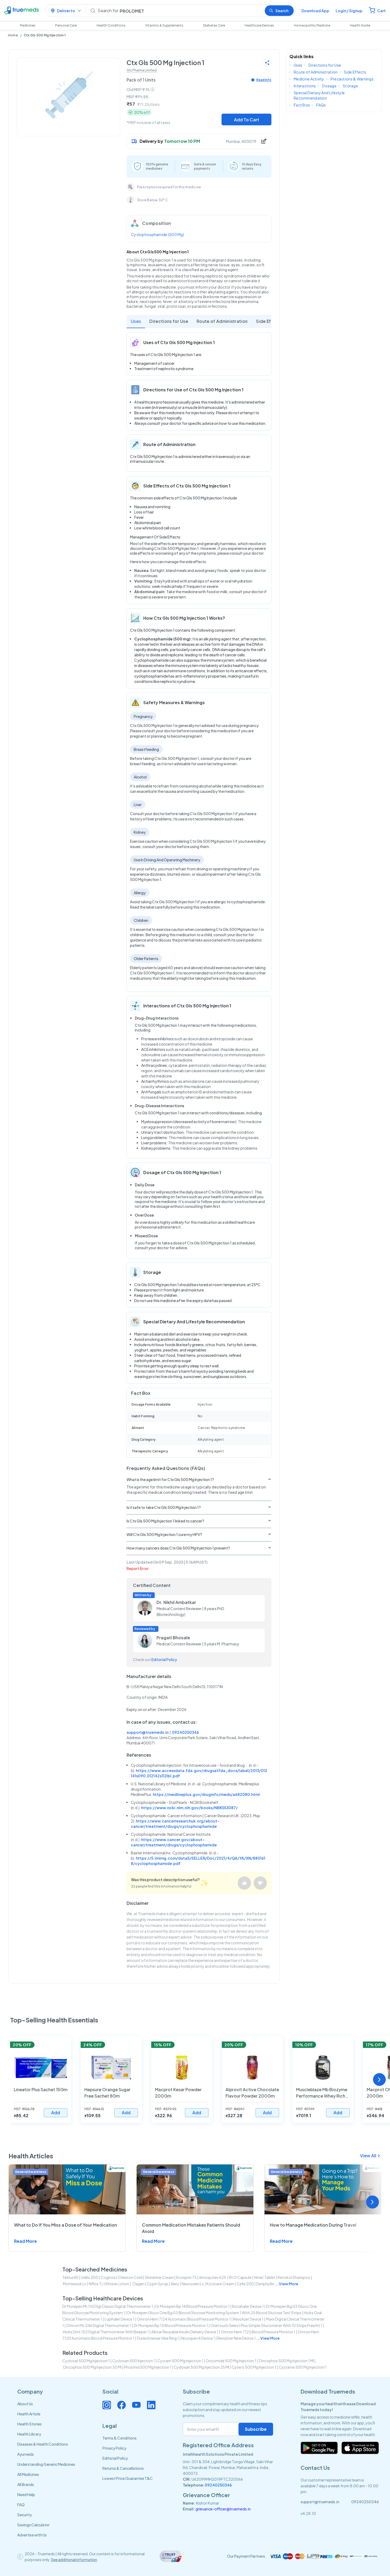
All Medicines (28, 2474)
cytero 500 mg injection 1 (254, 2367)
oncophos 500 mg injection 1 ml (286, 2361)
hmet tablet (265, 2277)
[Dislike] (260, 1883)
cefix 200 (245, 2284)
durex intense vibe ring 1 (158, 2338)
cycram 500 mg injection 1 (180, 2361)
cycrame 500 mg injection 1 (303, 2367)
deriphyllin (265, 2284)
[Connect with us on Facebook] (122, 2405)
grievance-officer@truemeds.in (223, 2509)
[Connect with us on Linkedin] (151, 2405)
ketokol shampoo (294, 2277)
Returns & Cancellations (123, 2468)
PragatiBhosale (173, 1638)
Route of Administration (222, 321)
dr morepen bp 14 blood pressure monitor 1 (193, 2306)
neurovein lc (193, 2284)
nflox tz (96, 2284)
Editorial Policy (164, 1659)
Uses (136, 321)
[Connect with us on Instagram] (107, 2405)
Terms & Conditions (120, 2438)
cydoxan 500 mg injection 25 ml (201, 2367)
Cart (382, 11)
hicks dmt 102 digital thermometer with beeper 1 (106, 2332)
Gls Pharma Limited (142, 70)
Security (25, 2515)
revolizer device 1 (248, 2319)
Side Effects (269, 321)
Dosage (329, 86)
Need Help (26, 2494)
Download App (315, 11)
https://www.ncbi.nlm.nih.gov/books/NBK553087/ (189, 1808)
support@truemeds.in (148, 1732)
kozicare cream (220, 2284)
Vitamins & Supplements (164, 25)
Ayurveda (25, 2454)
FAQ (21, 2505)
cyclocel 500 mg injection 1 (86, 2361)
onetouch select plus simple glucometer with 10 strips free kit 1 (266, 2325)
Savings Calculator (33, 2525)
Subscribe (256, 2429)
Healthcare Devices (259, 25)
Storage (350, 86)
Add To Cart (247, 120)
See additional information (74, 2560)
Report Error (138, 1568)
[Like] (244, 1883)
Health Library (29, 2434)
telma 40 (70, 2277)
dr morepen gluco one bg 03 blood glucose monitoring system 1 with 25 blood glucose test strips (214, 2313)
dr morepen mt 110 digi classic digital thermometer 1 (108, 2306)
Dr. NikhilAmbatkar (176, 1602)
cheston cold (130, 2277)
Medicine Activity (309, 79)
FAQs (321, 105)
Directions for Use (169, 321)
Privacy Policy (114, 2448)
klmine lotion (117, 2284)
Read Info (264, 80)
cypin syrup (158, 2284)
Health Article (29, 2414)
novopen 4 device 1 (198, 2338)
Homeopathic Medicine (312, 25)
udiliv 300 (90, 2277)
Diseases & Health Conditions (43, 2444)
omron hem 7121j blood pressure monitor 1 (258, 2332)
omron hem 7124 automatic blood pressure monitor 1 (184, 2319)
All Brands (26, 2484)
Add (56, 2113)
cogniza (108, 2277)
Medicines (28, 25)
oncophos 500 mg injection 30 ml (92, 2367)
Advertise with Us (32, 2535)
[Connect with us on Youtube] (136, 2405)
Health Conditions (111, 25)
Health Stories (29, 2424)
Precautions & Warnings (352, 79)
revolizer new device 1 (237, 2338)
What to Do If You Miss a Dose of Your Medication (66, 2225)
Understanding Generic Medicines (46, 2464)
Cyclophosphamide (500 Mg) (158, 234)
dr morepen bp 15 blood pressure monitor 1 (171, 2325)
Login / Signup (349, 11)
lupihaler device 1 (120, 2319)
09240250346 (185, 1732)
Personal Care (66, 25)
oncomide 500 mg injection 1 (231, 2361)
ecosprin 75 (186, 2277)
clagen (138, 2284)
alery (175, 2284)
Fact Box (302, 105)
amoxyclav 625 (213, 2277)
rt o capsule (240, 2277)
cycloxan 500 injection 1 (134, 2361)
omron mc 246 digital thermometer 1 (99, 2325)
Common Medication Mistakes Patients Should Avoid (191, 2228)
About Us (25, 2404)
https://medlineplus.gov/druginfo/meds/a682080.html (206, 1794)
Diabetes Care (214, 25)
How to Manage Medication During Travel (313, 2225)
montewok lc (75, 2284)
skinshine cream (159, 2277)
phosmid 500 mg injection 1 (148, 2367)
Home (13, 35)
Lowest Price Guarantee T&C (128, 2478)
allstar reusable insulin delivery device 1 (185, 2332)
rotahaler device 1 (248, 2306)
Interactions (305, 86)
